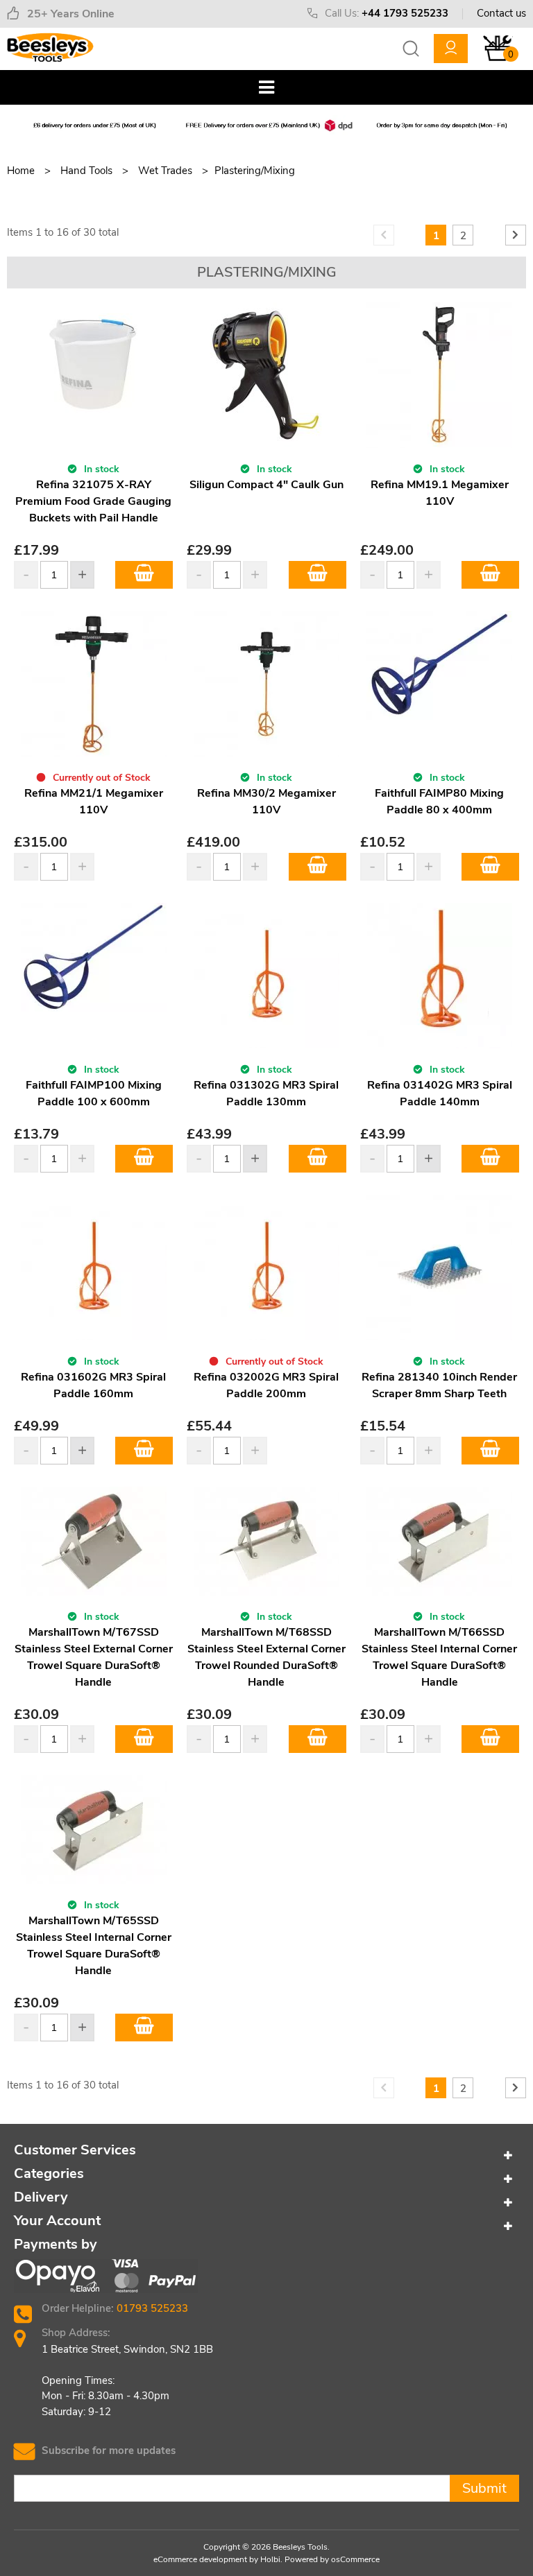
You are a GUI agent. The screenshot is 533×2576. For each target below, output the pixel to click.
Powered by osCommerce (332, 2559)
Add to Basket (144, 575)
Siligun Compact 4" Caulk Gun (266, 485)
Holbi (270, 2559)
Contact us (501, 13)
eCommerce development (200, 2559)
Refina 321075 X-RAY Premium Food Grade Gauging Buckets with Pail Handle (93, 501)
